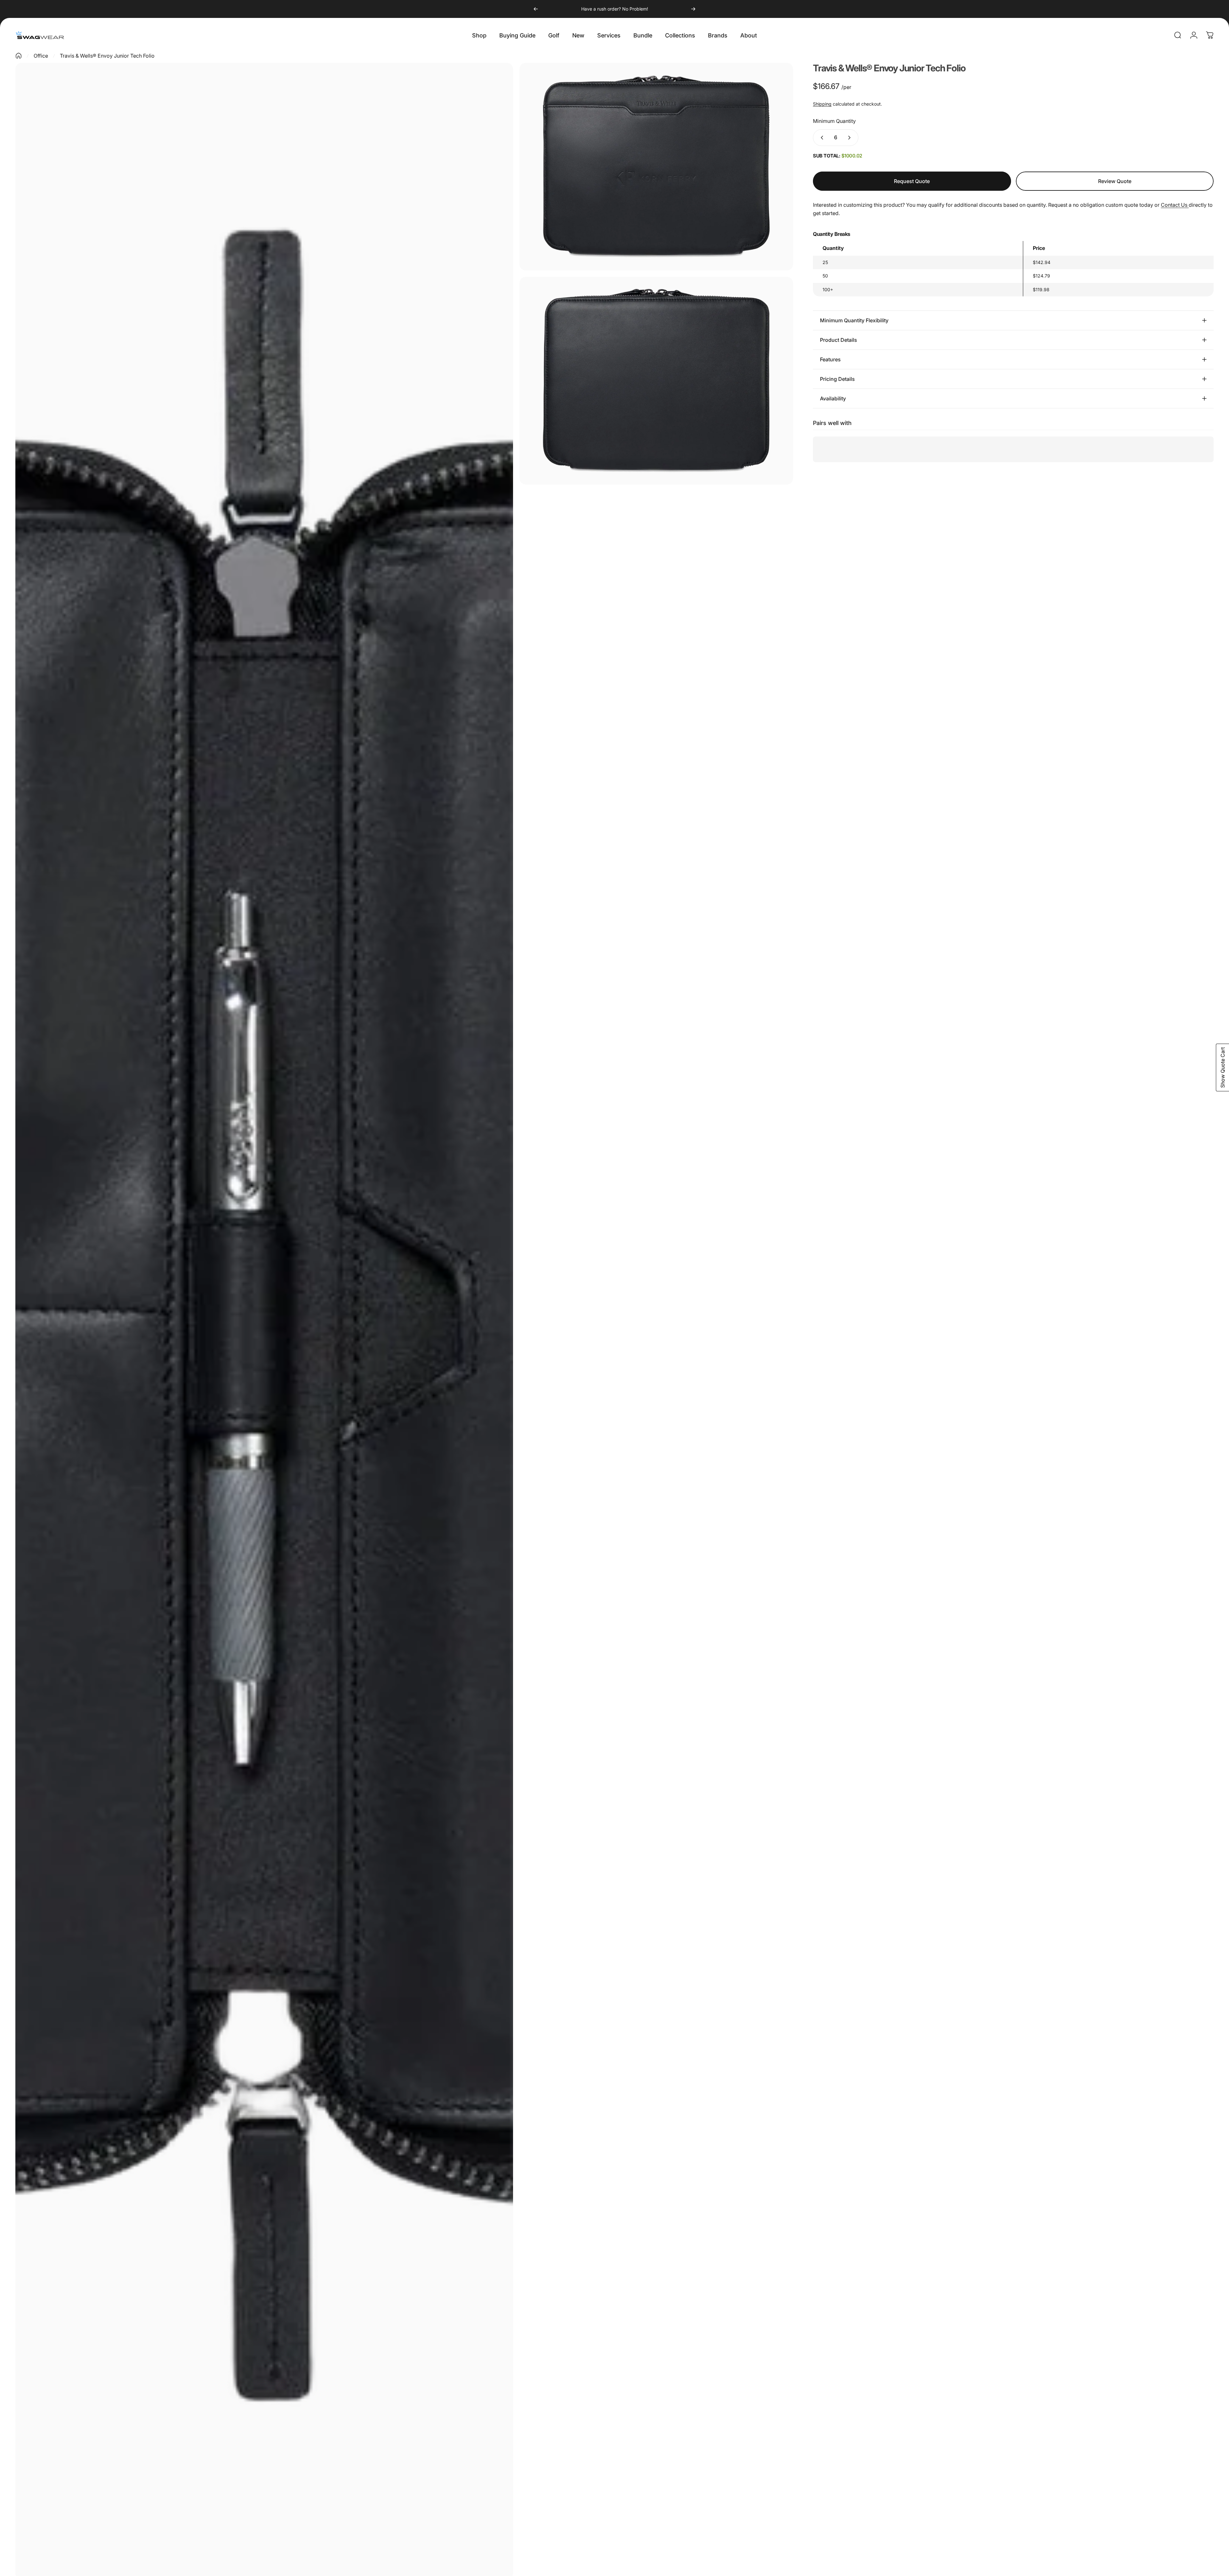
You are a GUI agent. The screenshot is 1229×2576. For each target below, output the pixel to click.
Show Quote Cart (1223, 1067)
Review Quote (1115, 181)
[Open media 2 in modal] (656, 167)
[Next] (693, 9)
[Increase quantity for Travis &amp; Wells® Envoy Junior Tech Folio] (851, 138)
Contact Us (1175, 205)
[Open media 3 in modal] (656, 381)
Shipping (822, 104)
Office (41, 56)
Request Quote (912, 181)
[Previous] (536, 9)
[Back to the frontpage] (19, 56)
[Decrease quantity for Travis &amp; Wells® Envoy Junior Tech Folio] (821, 138)
